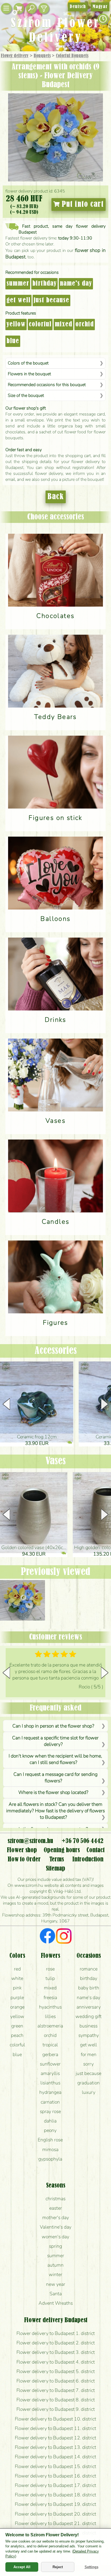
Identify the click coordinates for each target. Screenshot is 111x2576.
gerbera (50, 2054)
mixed (63, 324)
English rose (50, 2140)
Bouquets (42, 56)
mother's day (56, 2217)
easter (56, 2208)
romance (89, 1969)
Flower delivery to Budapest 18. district (55, 2495)
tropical (50, 2045)
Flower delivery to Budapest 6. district (56, 2381)
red (17, 1969)
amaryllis (50, 2073)
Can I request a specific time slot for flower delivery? (55, 1741)
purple (17, 1997)
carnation (50, 2102)
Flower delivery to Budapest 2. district (56, 2343)
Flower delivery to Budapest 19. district (55, 2504)
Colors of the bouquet (28, 363)
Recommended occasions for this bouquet (47, 385)
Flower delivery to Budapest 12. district (55, 2438)
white (17, 1978)
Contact (96, 1850)
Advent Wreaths (56, 2303)
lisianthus (50, 2083)
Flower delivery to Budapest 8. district (56, 2400)
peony (50, 2130)
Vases (56, 1461)
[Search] (31, 9)
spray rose (50, 2111)
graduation (89, 2083)
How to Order (24, 1860)
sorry (89, 2064)
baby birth (89, 1988)
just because (51, 300)
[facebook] (48, 1937)
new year (56, 2284)
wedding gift (89, 2016)
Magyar (100, 7)
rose (50, 1969)
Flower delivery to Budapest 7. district (56, 2390)
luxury (89, 2092)
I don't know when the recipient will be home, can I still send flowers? (55, 1759)
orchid (85, 324)
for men (89, 2054)
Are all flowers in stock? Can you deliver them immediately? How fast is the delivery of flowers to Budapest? (55, 1811)
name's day (76, 284)
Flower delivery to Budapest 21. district (55, 2523)
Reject (58, 2567)
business (89, 2026)
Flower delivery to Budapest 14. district (55, 2457)
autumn (55, 2265)
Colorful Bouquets (72, 56)
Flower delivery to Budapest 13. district (55, 2447)
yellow (16, 324)
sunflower (50, 2064)
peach (17, 2035)
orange (17, 2007)
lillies (50, 2016)
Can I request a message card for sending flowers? (55, 1777)
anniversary (89, 2007)
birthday (44, 284)
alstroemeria (50, 2026)
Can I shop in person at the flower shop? (53, 1726)
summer (18, 284)
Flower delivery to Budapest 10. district (55, 2419)
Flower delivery (15, 56)
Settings (91, 2567)
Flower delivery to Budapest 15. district (55, 2466)
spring (55, 2246)
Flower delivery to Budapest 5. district (56, 2371)
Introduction (88, 1860)
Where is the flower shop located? (53, 1792)
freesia (50, 1997)
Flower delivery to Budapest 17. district (55, 2485)
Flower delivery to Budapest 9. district (56, 2409)
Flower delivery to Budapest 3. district (56, 2352)
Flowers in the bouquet (29, 374)
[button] (105, 1404)
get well (18, 300)
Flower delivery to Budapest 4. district (56, 2362)
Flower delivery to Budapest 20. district (55, 2514)
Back (56, 497)
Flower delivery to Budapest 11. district (55, 2428)
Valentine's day (56, 2227)
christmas (55, 2199)
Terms (57, 1860)
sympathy (89, 2035)
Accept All (22, 2567)
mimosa (50, 2149)
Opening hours (62, 1850)
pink (17, 1988)
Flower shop (22, 1850)
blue (13, 341)
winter (55, 2274)
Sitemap (55, 1869)
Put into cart (82, 204)
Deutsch (78, 7)
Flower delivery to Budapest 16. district (55, 2476)
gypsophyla (50, 2159)
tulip (50, 1978)
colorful (40, 324)
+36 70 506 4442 (83, 1841)
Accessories (56, 1351)
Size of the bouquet (26, 395)
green (17, 2026)
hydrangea (50, 2092)
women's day (55, 2237)
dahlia (50, 2121)
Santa (56, 2294)
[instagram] (64, 1937)
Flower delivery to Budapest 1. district (56, 2333)
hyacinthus (50, 2007)
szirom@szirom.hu (30, 1841)
